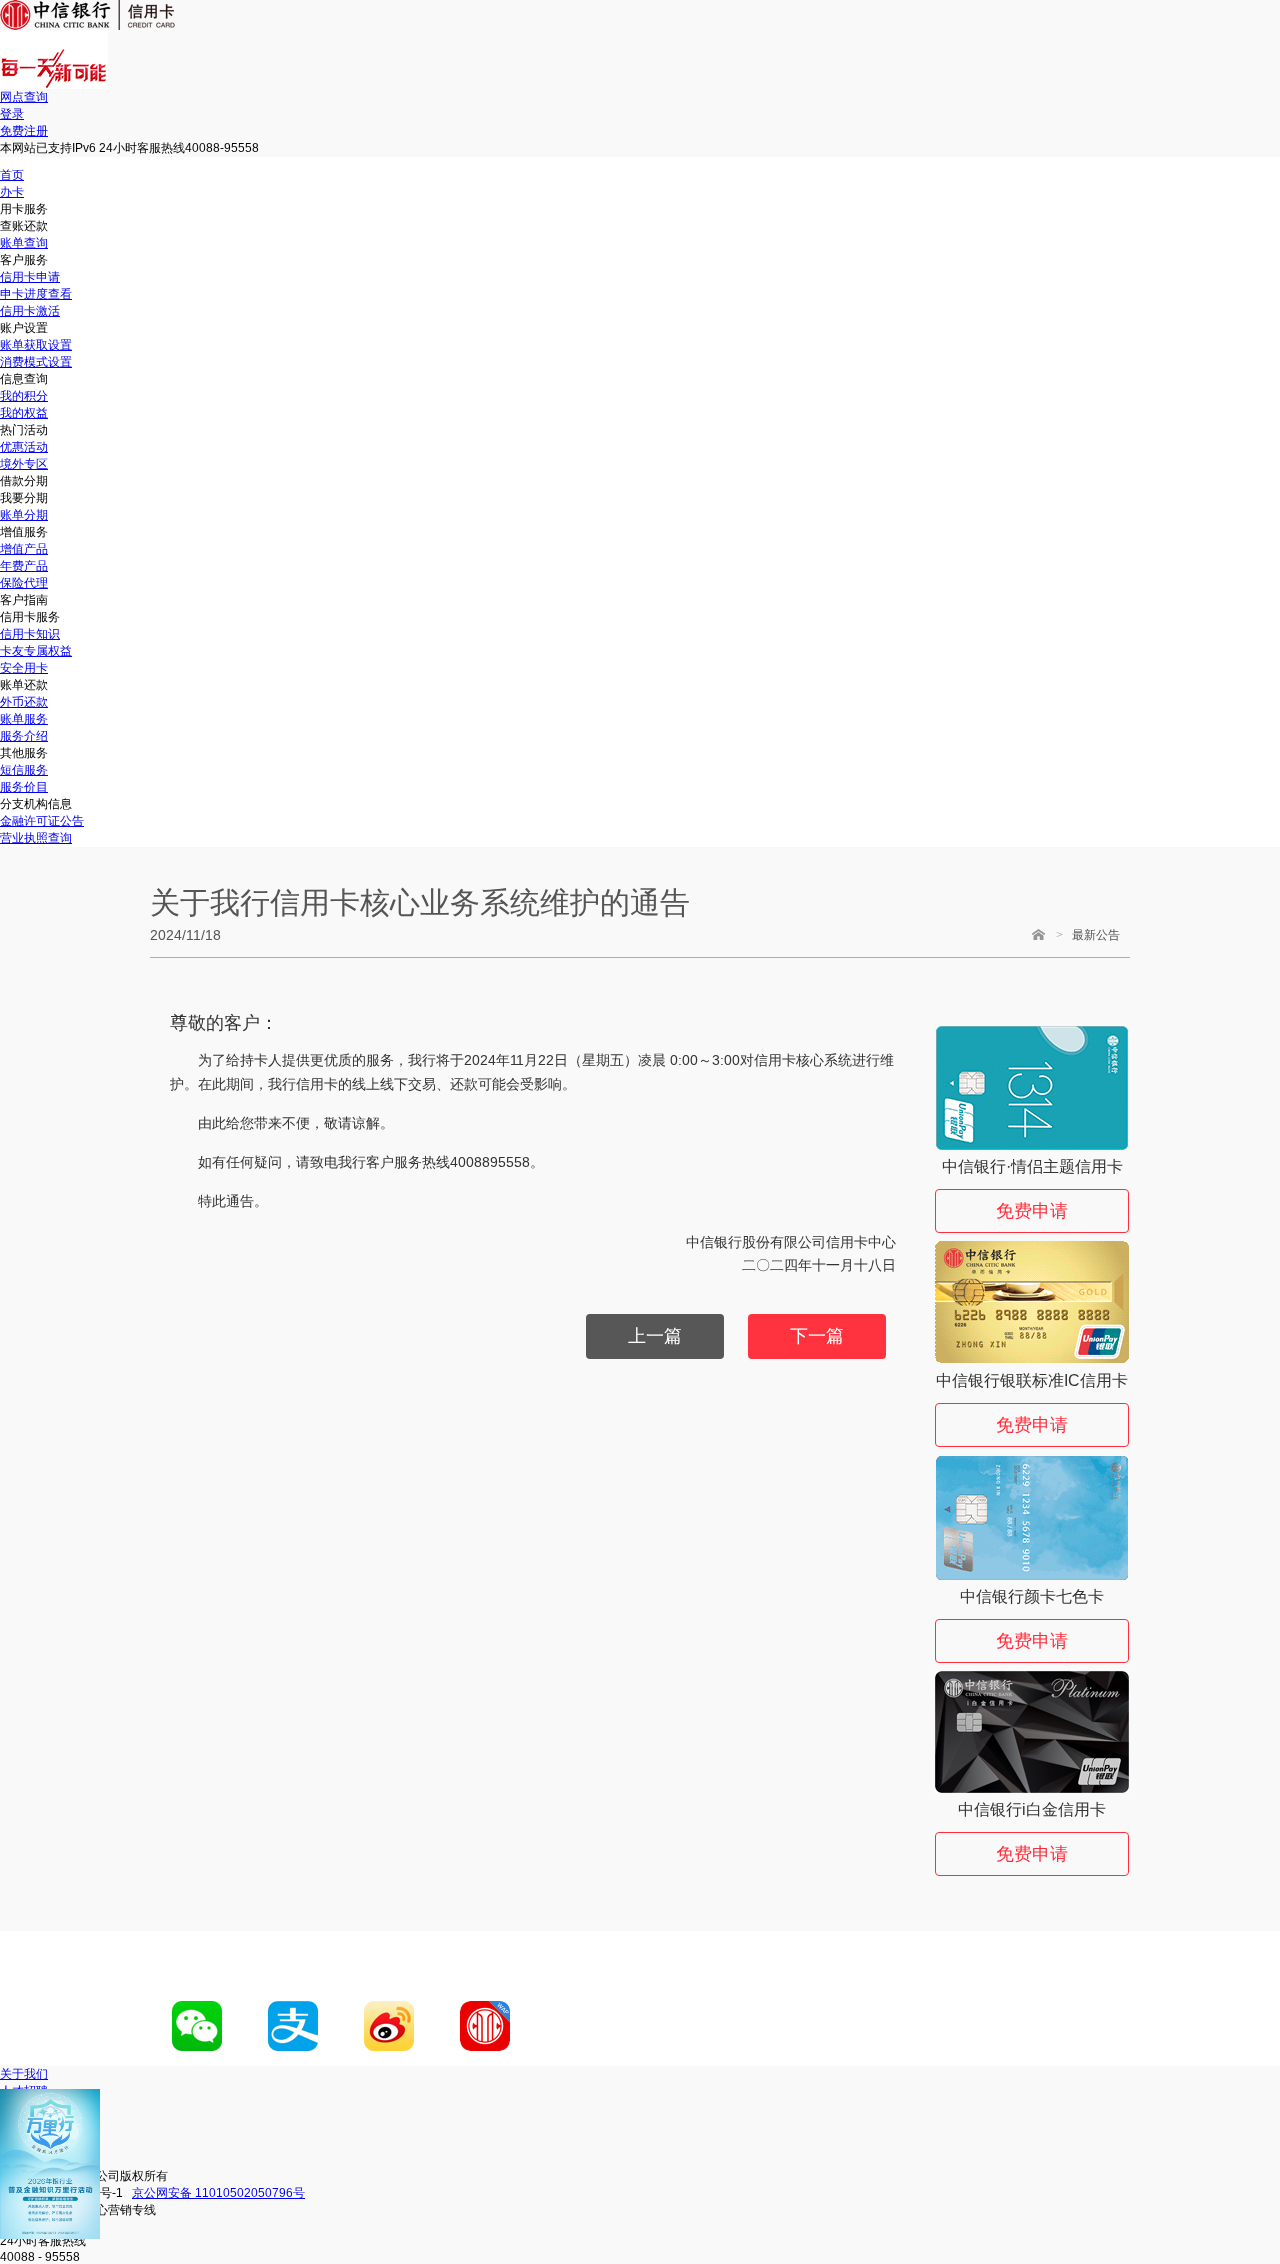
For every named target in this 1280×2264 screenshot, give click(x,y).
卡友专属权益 (36, 651)
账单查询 (24, 243)
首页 (12, 175)
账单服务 (24, 719)
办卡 (12, 192)
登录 (12, 114)
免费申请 (1032, 1211)
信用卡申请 (30, 277)
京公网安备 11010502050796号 (218, 2193)
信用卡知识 (30, 634)
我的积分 (24, 396)
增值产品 (24, 549)
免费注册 (24, 131)
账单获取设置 (36, 345)
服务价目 (24, 787)
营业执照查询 (36, 838)
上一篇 (655, 1336)
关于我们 (24, 2074)
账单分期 (24, 515)
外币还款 (24, 702)
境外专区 (24, 464)
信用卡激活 (30, 311)
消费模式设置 (36, 362)
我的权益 (24, 413)
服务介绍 (24, 736)
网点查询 (24, 97)
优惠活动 (24, 447)
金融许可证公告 (42, 821)
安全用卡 (24, 668)
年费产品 (24, 566)
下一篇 (817, 1336)
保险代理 (24, 583)
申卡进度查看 (36, 294)
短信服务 (24, 770)
